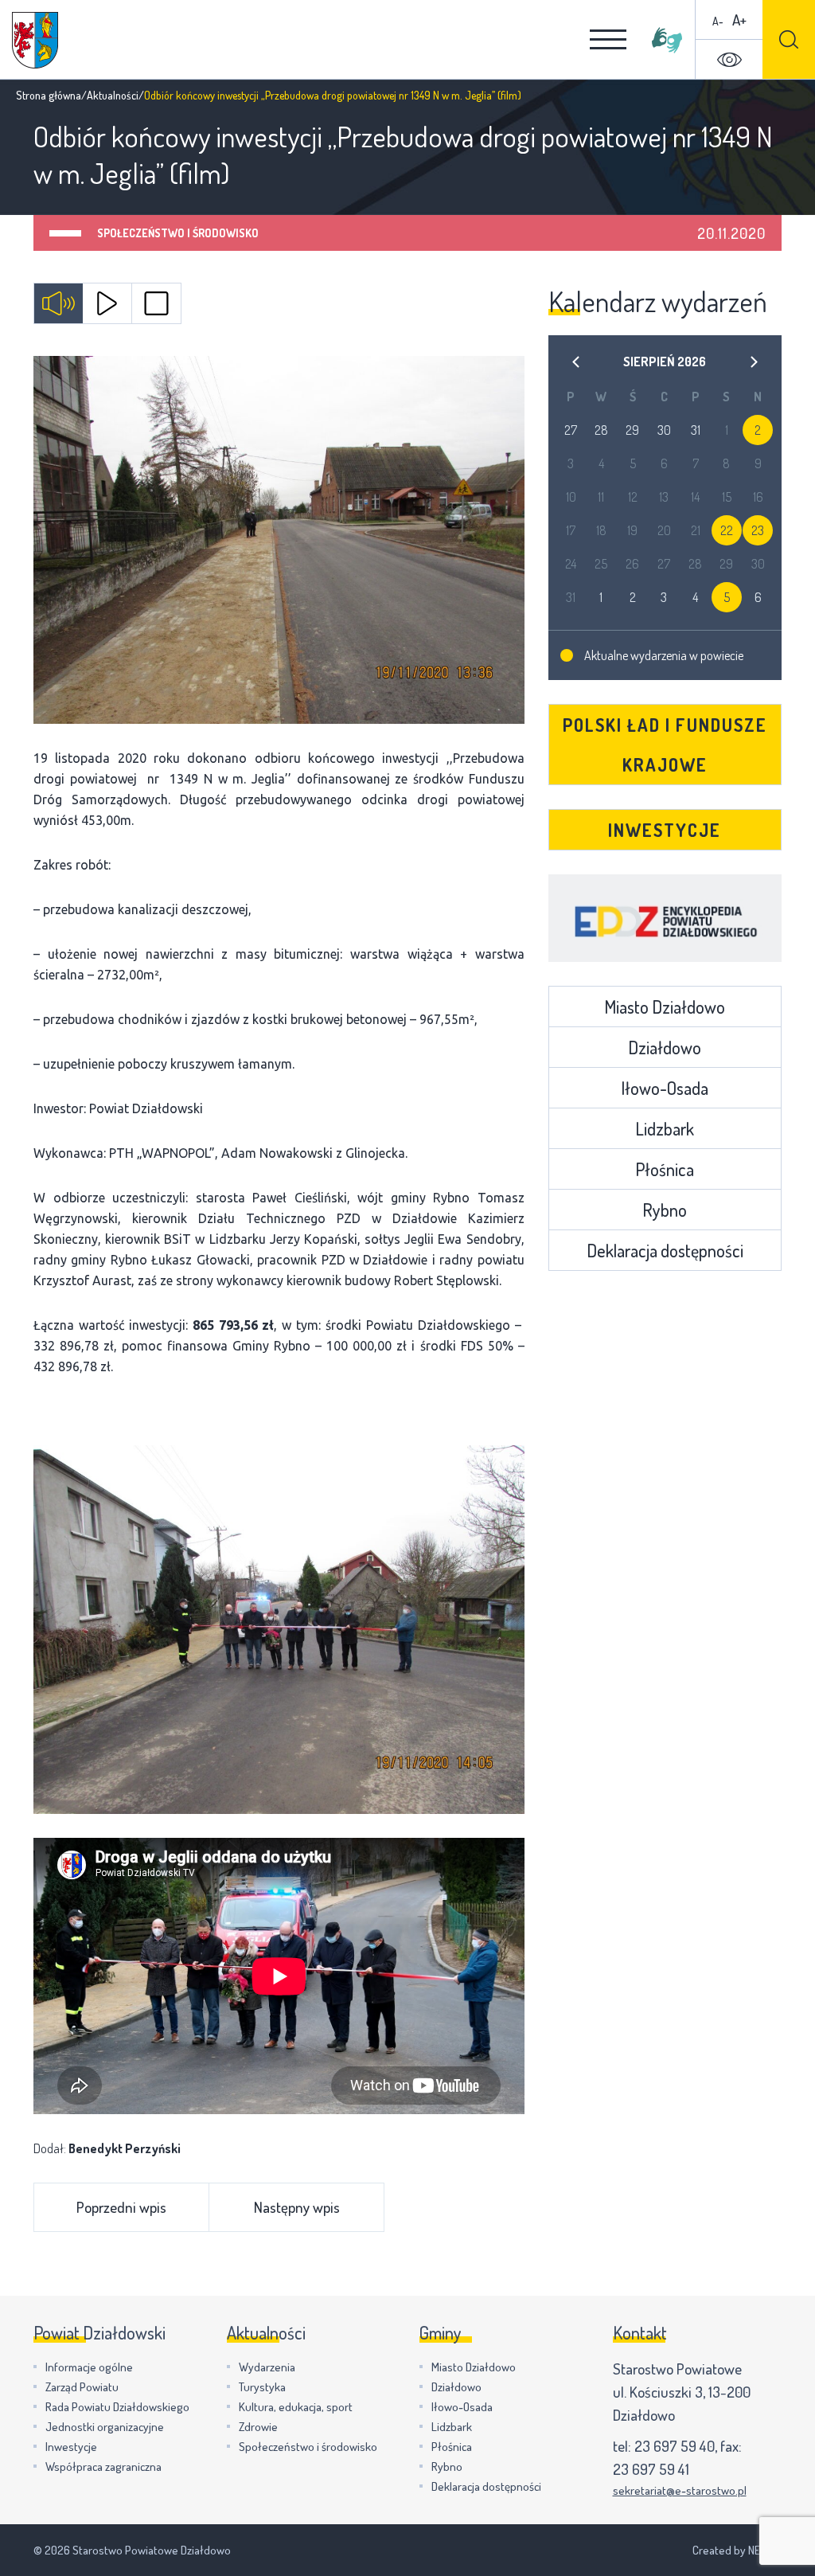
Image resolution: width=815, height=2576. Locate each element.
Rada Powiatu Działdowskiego (117, 2407)
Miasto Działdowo (665, 1007)
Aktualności (113, 95)
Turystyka (262, 2387)
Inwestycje (665, 830)
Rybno (665, 1210)
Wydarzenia (267, 2367)
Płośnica (665, 1169)
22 (727, 530)
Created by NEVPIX (737, 2550)
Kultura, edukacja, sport (296, 2407)
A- (718, 21)
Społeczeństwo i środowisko (178, 233)
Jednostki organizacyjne (105, 2427)
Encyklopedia (665, 918)
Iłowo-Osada (665, 1088)
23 (758, 530)
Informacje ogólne (89, 2367)
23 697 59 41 (651, 2469)
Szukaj (789, 39)
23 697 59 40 (675, 2446)
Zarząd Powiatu (82, 2387)
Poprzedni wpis (121, 2207)
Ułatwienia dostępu (729, 60)
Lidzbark (665, 1128)
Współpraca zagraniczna (103, 2467)
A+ (739, 20)
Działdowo (665, 1047)
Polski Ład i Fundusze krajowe (665, 745)
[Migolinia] (667, 40)
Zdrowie (258, 2427)
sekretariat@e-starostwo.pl (680, 2490)
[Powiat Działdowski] (35, 40)
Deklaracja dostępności (665, 1250)
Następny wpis (297, 2207)
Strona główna (49, 95)
